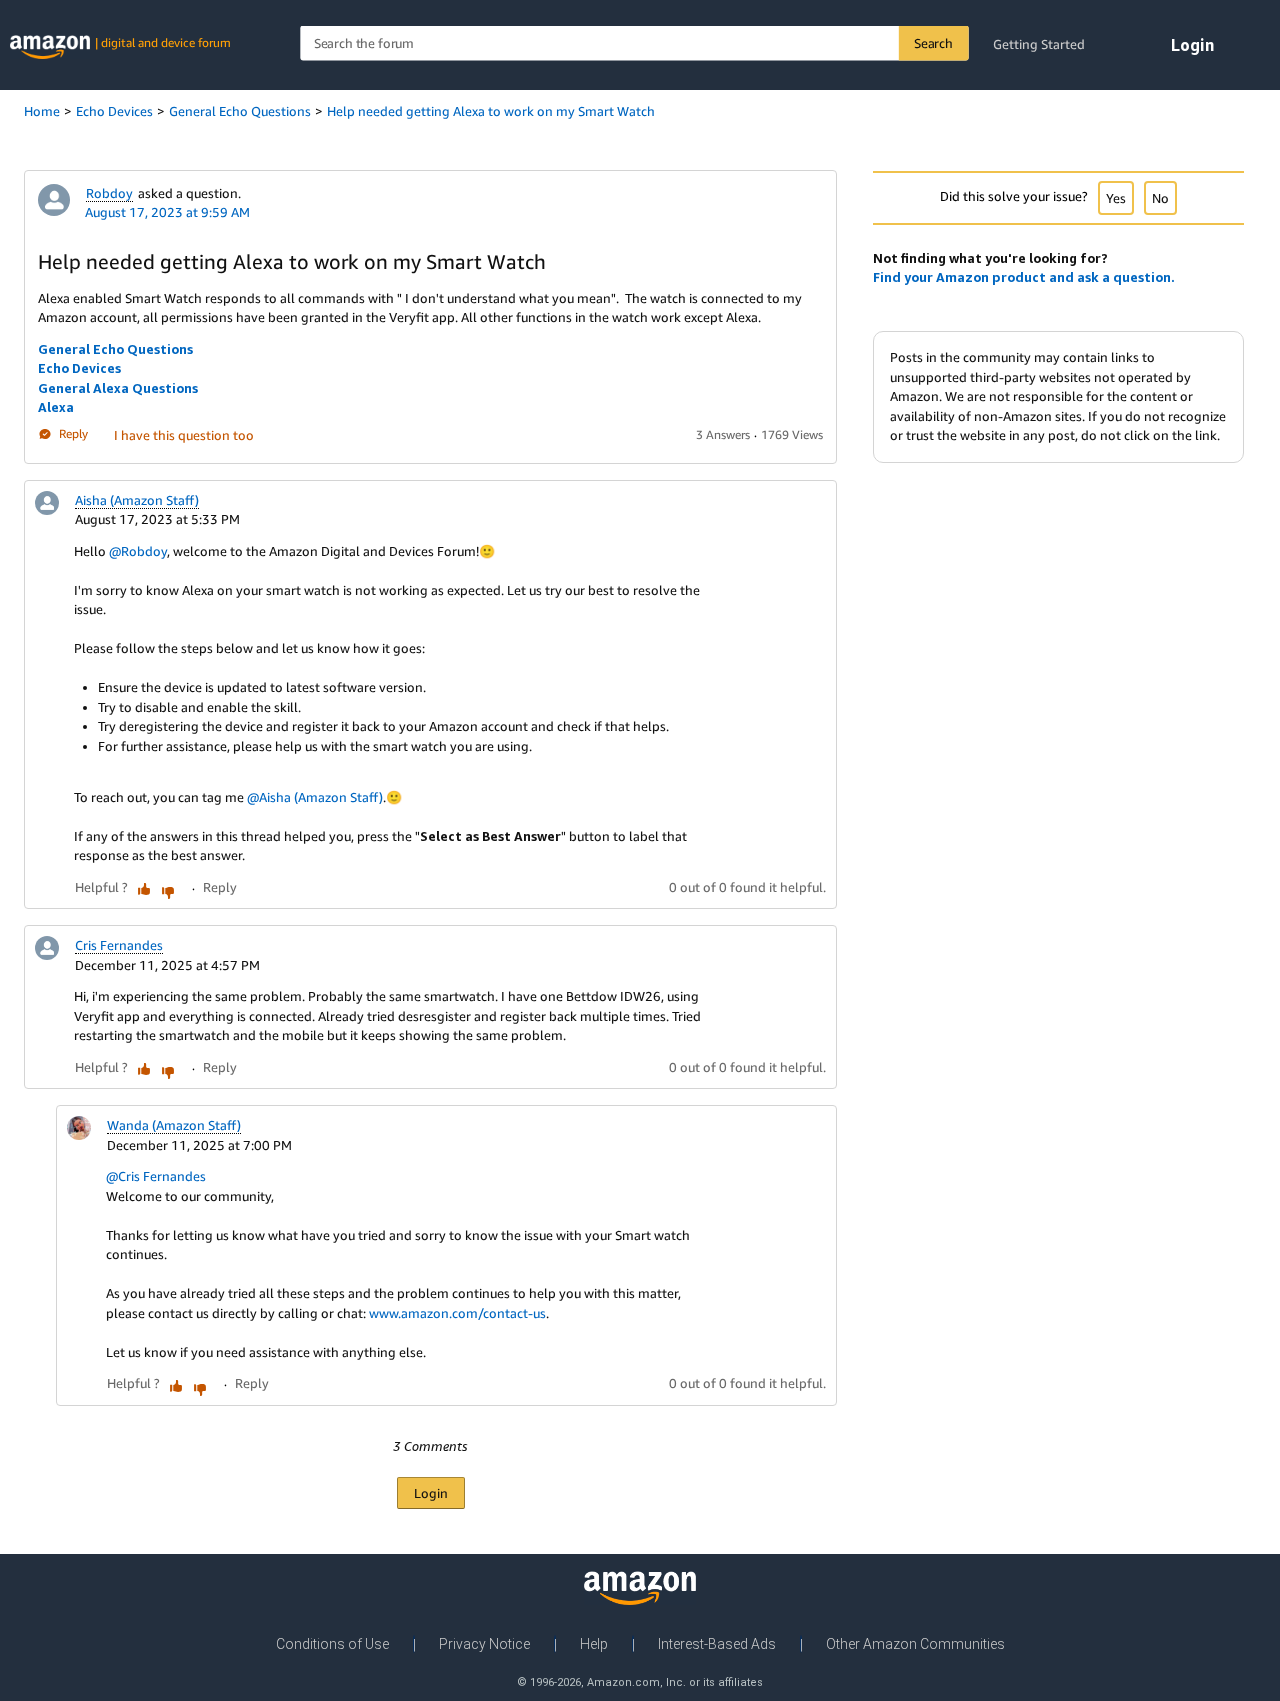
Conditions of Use (332, 1644)
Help (594, 1644)
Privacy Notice (484, 1644)
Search (933, 43)
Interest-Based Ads (717, 1644)
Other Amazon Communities (915, 1644)
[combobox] (634, 43)
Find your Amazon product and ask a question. (1024, 277)
